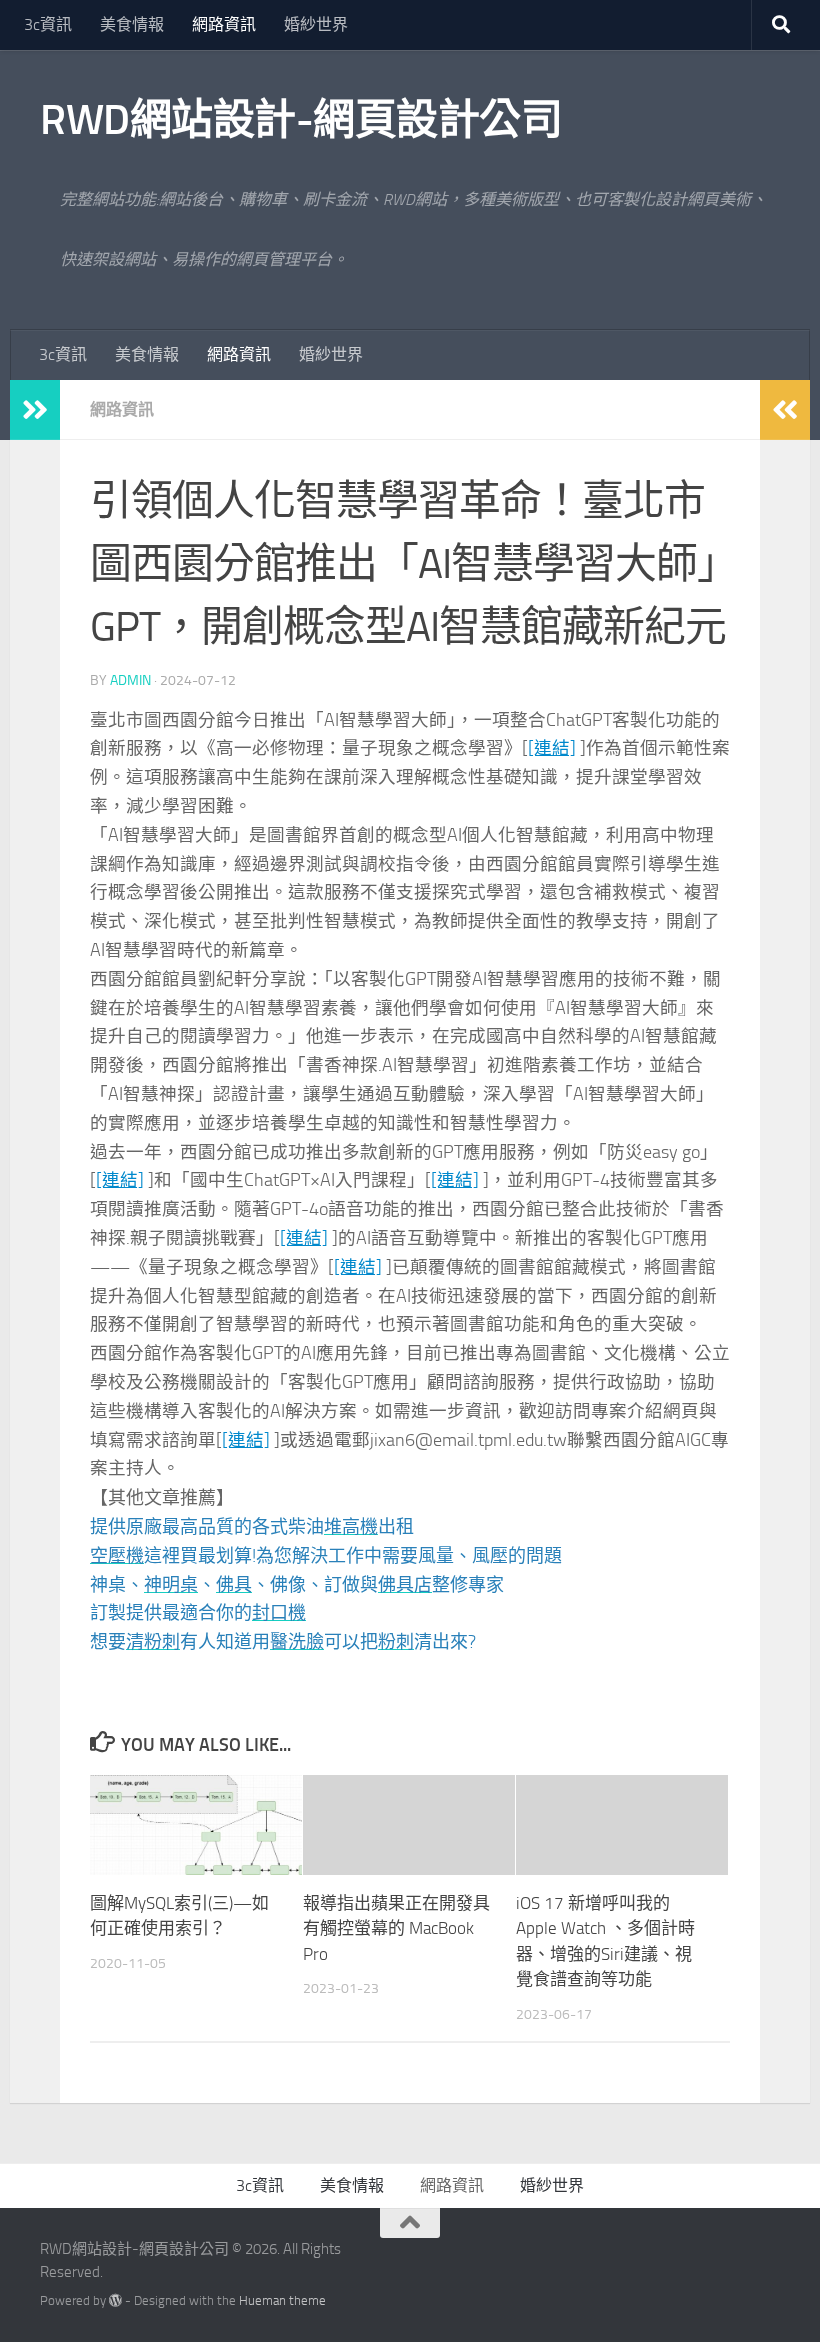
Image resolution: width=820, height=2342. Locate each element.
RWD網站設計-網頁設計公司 (301, 120)
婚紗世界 (316, 24)
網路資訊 (224, 24)
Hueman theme (282, 2300)
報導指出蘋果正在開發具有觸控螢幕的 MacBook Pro (396, 1928)
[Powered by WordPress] (115, 2300)
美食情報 (132, 24)
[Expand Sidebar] (35, 410)
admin (130, 680)
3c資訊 (48, 24)
